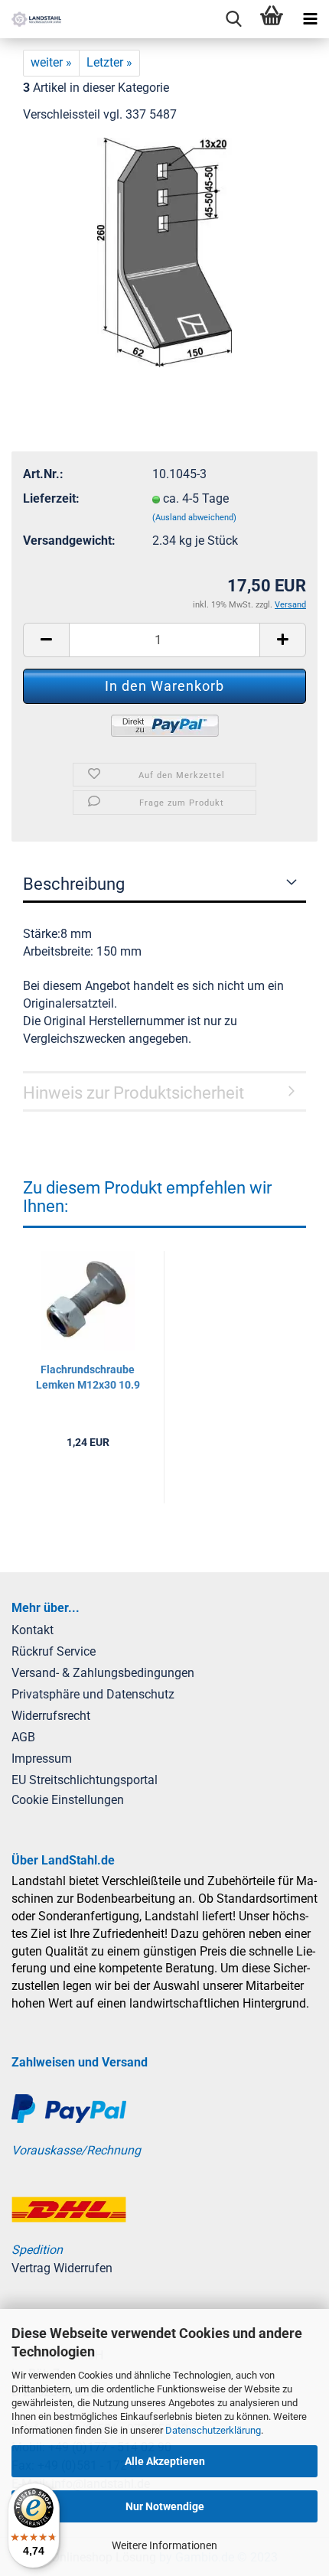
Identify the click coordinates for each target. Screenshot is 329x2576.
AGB (23, 1737)
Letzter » (109, 62)
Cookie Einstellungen (68, 1800)
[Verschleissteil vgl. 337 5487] (165, 251)
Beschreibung (74, 884)
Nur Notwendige (165, 2506)
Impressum (42, 1759)
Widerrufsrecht (51, 1716)
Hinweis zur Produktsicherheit (134, 1093)
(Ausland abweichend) (194, 518)
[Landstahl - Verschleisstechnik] (31, 19)
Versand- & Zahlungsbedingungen (103, 1673)
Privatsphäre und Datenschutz (93, 1694)
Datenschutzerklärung (213, 2430)
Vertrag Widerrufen (62, 2268)
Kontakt (33, 1630)
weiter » (51, 62)
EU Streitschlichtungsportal (85, 1780)
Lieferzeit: (51, 498)
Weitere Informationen (164, 2545)
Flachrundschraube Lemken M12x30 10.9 (88, 1377)
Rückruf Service (54, 1651)
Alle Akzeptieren (165, 2461)
